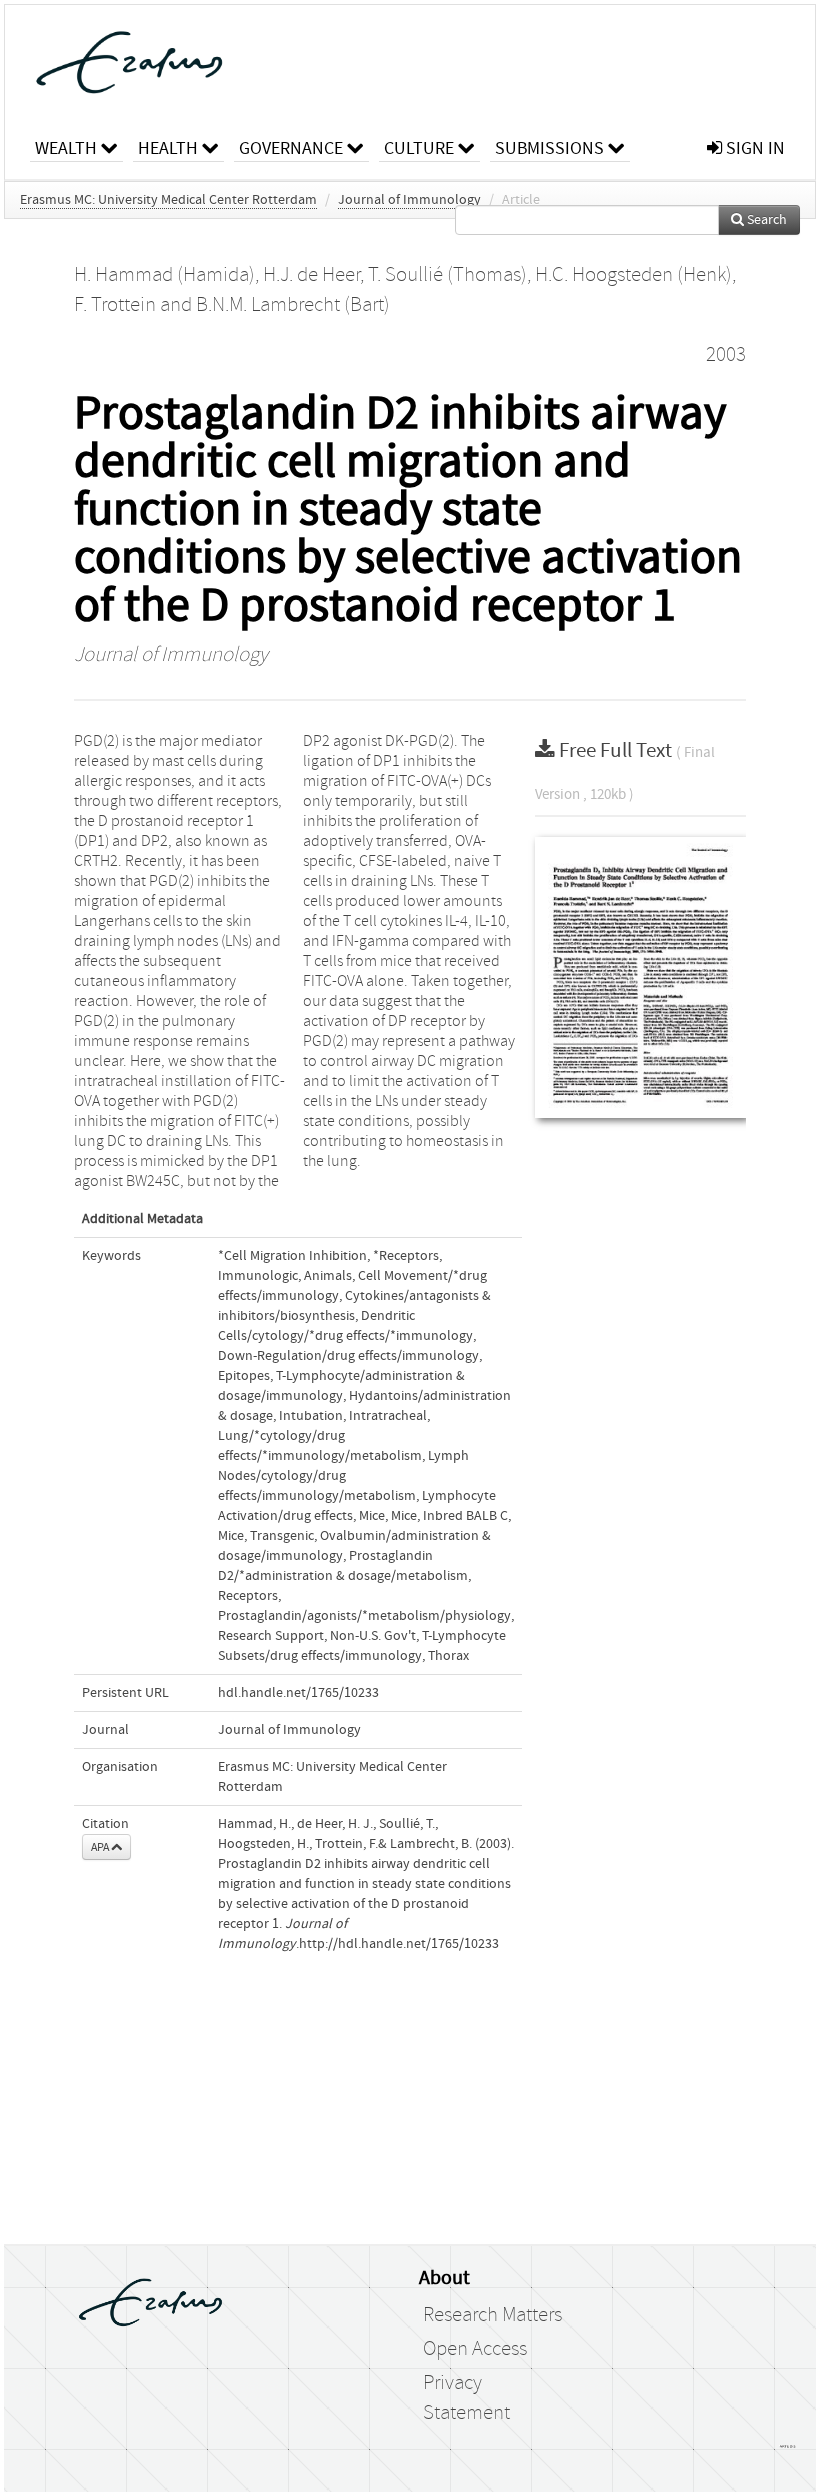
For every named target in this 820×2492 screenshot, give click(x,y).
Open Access (475, 2349)
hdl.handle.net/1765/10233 (298, 1693)
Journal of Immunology (409, 200)
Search (765, 220)
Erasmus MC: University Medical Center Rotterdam (168, 200)
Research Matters (492, 2315)
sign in (753, 148)
